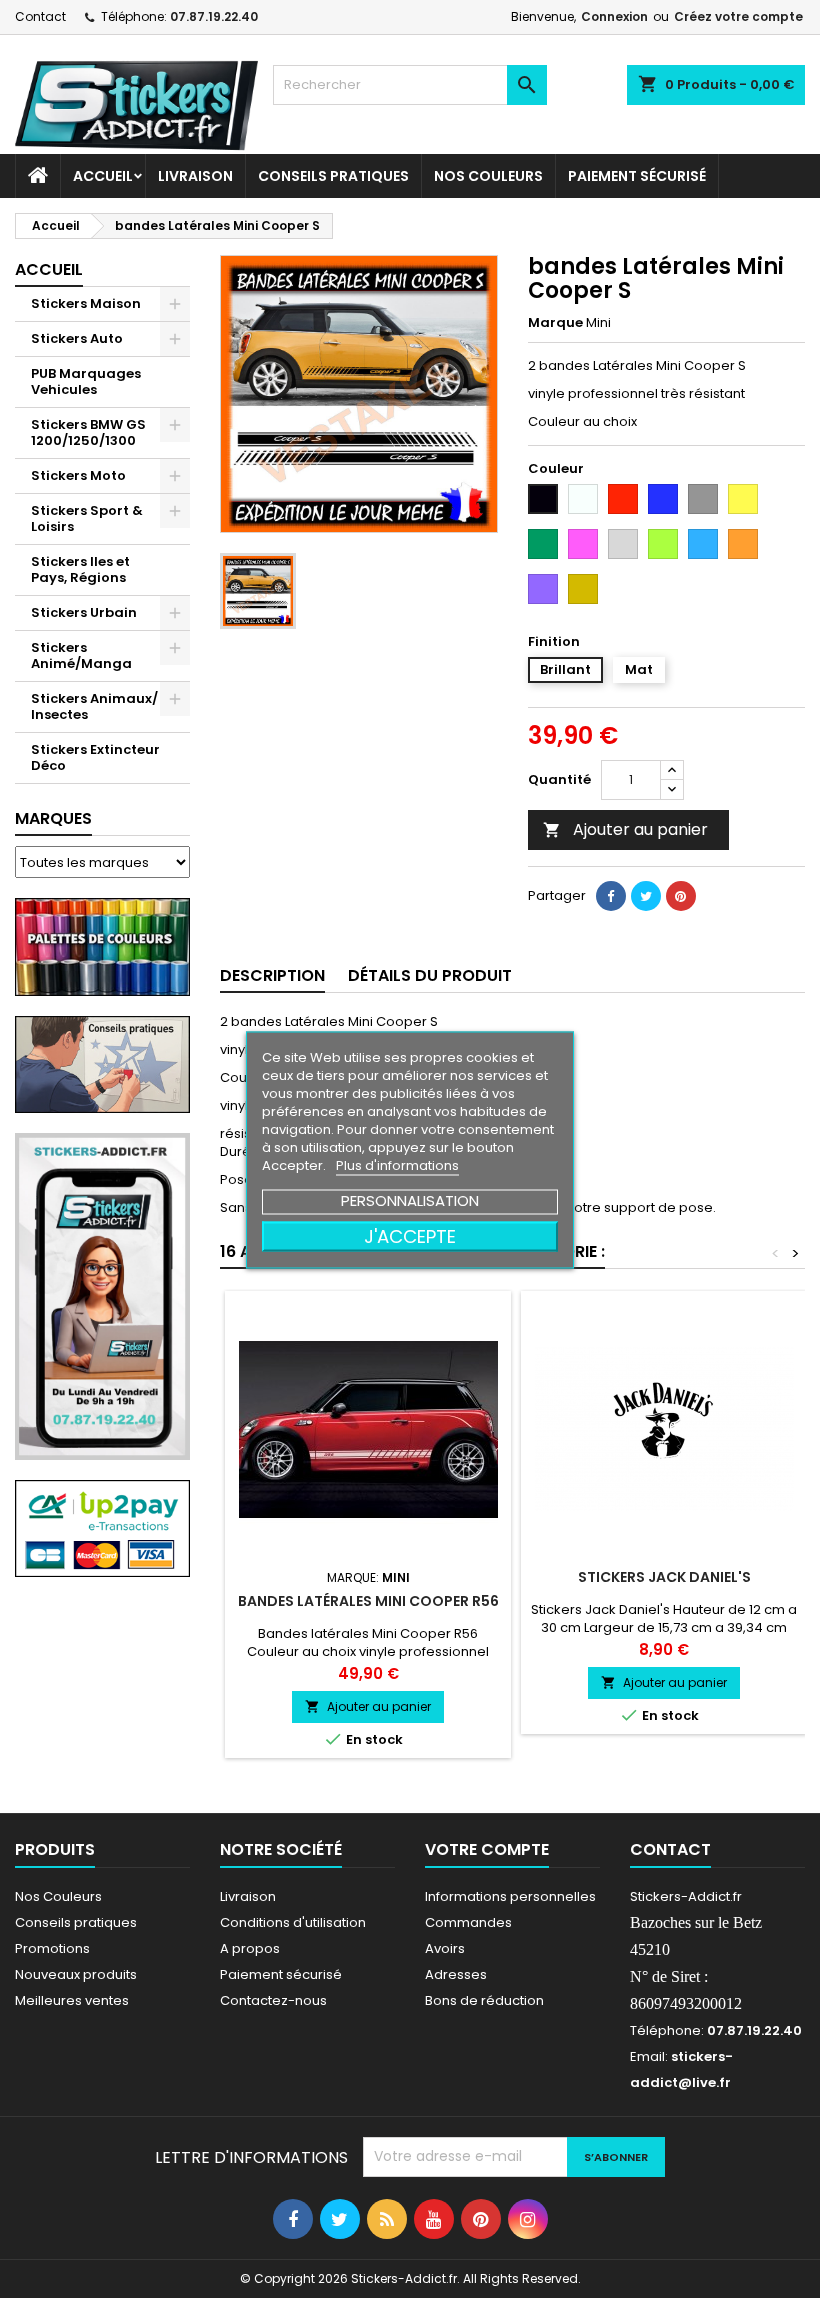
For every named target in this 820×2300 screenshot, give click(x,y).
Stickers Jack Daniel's (664, 1577)
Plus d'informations (397, 1165)
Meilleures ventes (72, 2000)
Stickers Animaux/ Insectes (94, 706)
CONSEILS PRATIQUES (333, 176)
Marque (555, 323)
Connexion (614, 16)
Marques (53, 818)
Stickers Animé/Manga (81, 655)
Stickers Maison (86, 303)
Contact (40, 16)
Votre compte (487, 1849)
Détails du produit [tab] (430, 975)
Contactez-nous (273, 2000)
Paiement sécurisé (637, 176)
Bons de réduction (484, 2000)
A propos (250, 1948)
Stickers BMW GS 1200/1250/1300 (88, 432)
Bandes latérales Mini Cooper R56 (368, 1601)
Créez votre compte (738, 16)
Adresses (456, 1974)
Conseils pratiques (76, 1922)
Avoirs (445, 1948)
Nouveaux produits (76, 1974)
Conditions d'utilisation (293, 1922)
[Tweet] (646, 896)
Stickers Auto (77, 338)
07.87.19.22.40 (214, 16)
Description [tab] (272, 975)
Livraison (195, 176)
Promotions (52, 1948)
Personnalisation (410, 1200)
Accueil (103, 176)
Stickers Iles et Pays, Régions (80, 569)
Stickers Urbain (84, 612)
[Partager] (611, 896)
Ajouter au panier (625, 829)
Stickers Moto (78, 475)
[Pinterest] (681, 896)
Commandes (468, 1922)
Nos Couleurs (488, 176)
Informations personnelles (510, 1896)
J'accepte (410, 1236)
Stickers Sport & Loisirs (87, 518)
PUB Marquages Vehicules (86, 381)
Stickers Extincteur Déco (95, 757)
